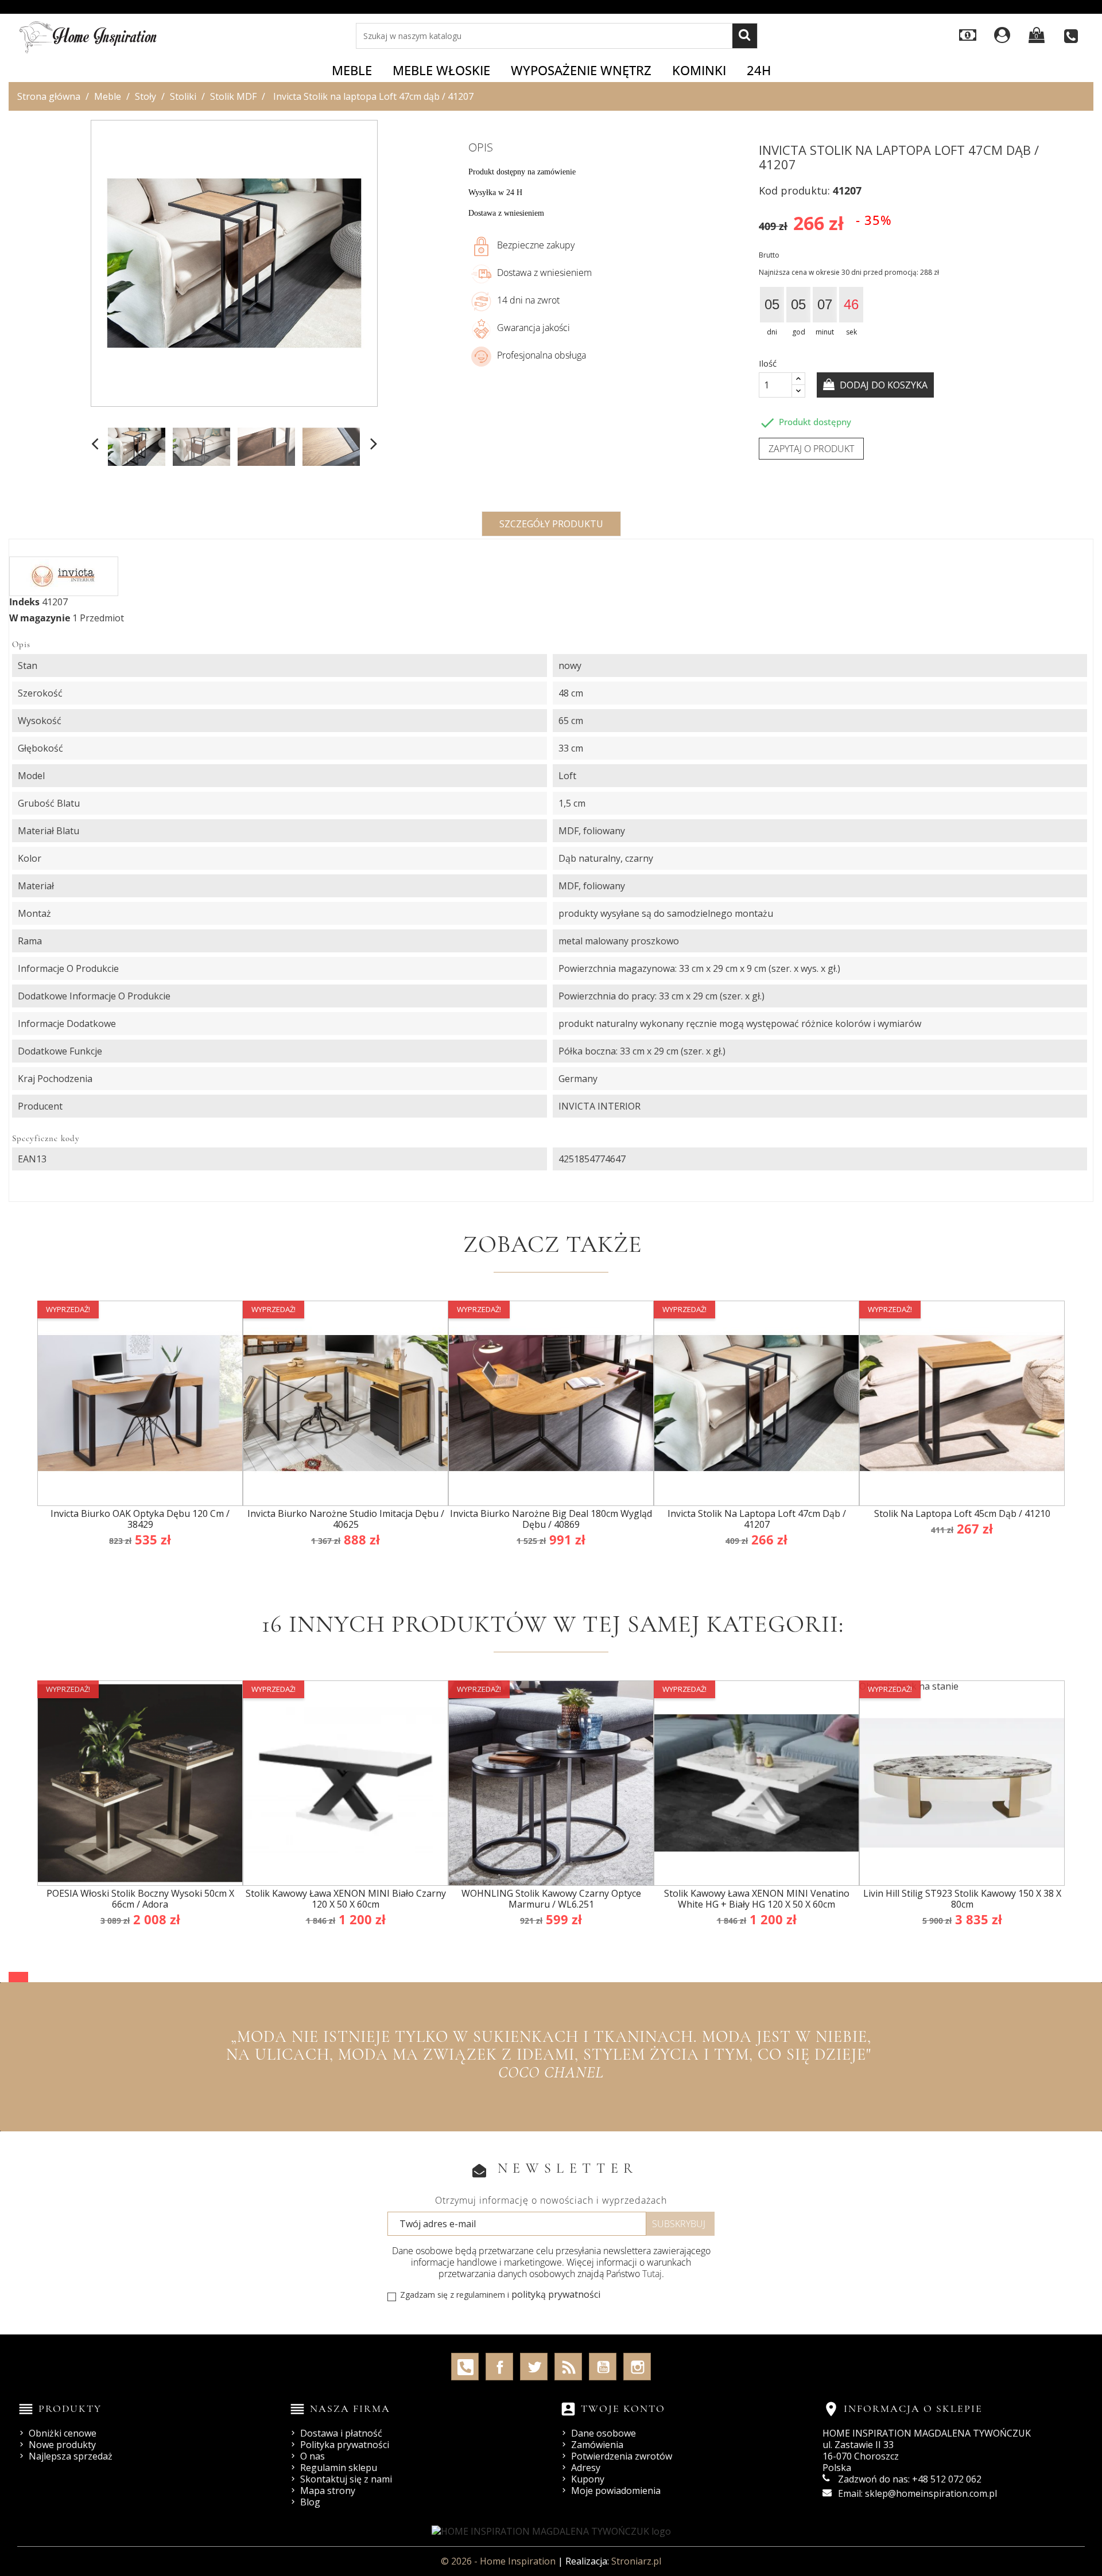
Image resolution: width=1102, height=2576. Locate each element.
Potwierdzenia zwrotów (622, 2456)
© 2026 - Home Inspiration (499, 2561)
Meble (352, 70)
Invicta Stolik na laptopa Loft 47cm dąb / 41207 (757, 1519)
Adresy (586, 2468)
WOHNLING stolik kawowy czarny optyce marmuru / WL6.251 (551, 1899)
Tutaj (652, 2274)
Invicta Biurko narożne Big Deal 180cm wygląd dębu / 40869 (551, 1519)
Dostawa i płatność (341, 2433)
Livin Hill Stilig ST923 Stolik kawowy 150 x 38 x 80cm (962, 1899)
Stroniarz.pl (636, 2561)
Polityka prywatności (345, 2445)
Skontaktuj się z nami (346, 2479)
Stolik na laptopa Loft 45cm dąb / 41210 (962, 1513)
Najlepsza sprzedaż (71, 2456)
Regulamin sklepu (339, 2468)
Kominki (699, 70)
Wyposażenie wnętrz (581, 70)
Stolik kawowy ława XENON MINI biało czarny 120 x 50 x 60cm (346, 1899)
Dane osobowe (604, 2433)
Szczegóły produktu (551, 524)
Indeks (24, 602)
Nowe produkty (62, 2445)
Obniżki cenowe (63, 2433)
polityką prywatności (556, 2294)
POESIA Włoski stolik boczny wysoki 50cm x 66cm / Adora (140, 1899)
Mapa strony (328, 2491)
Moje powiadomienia (616, 2491)
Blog (310, 2502)
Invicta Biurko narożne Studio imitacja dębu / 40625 (346, 1519)
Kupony (588, 2479)
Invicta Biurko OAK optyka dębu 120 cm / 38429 (140, 1519)
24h (759, 70)
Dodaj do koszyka (882, 385)
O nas (313, 2456)
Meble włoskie (441, 70)
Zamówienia (597, 2445)
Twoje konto (623, 2408)
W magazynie (40, 618)
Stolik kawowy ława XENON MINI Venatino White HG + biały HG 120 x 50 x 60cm (757, 1899)
